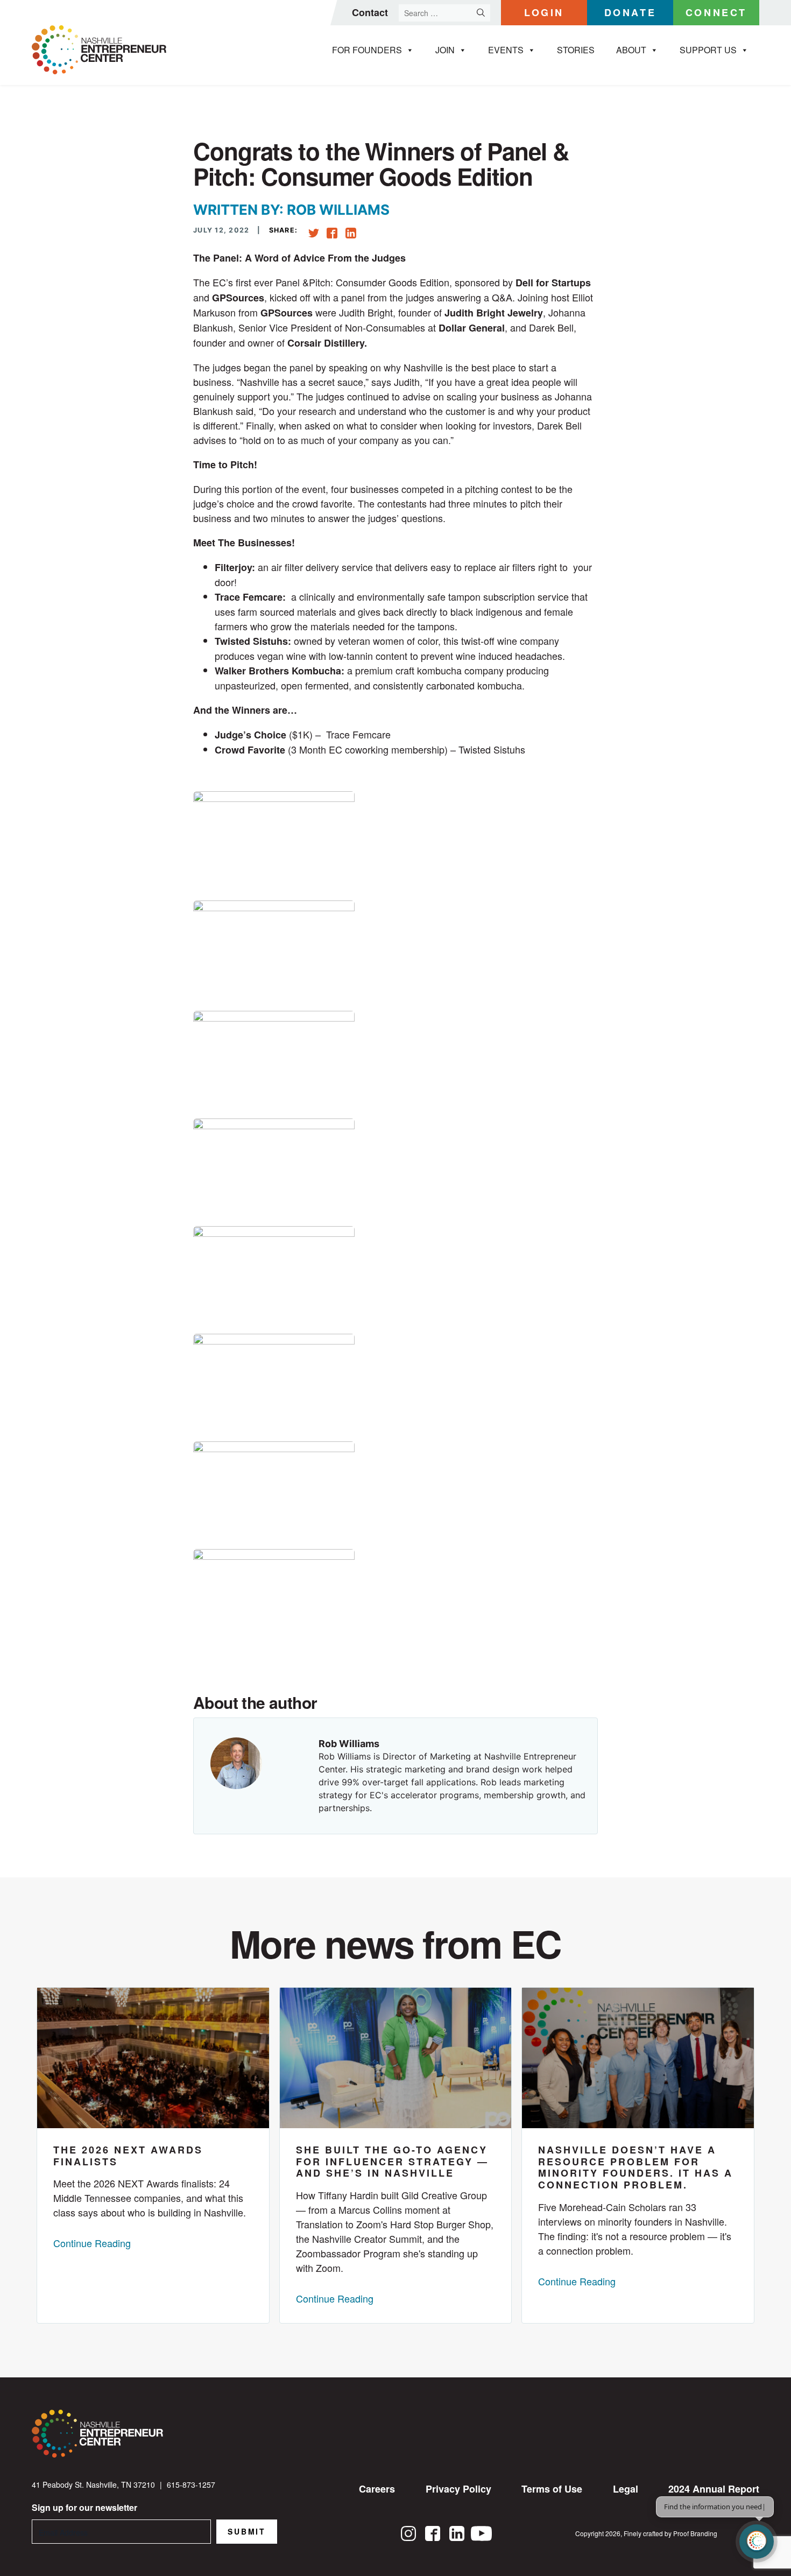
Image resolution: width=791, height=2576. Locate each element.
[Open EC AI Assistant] (757, 2542)
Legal (626, 2489)
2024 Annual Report (714, 2489)
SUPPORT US (708, 50)
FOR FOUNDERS (367, 50)
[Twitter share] (314, 233)
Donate (630, 12)
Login (544, 12)
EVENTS (506, 50)
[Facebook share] (332, 231)
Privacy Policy (458, 2489)
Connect (716, 12)
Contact (370, 12)
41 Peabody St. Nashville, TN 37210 (93, 2484)
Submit (247, 2531)
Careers (377, 2489)
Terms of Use (552, 2489)
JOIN (445, 50)
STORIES (576, 50)
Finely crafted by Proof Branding (670, 2533)
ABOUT (631, 50)
